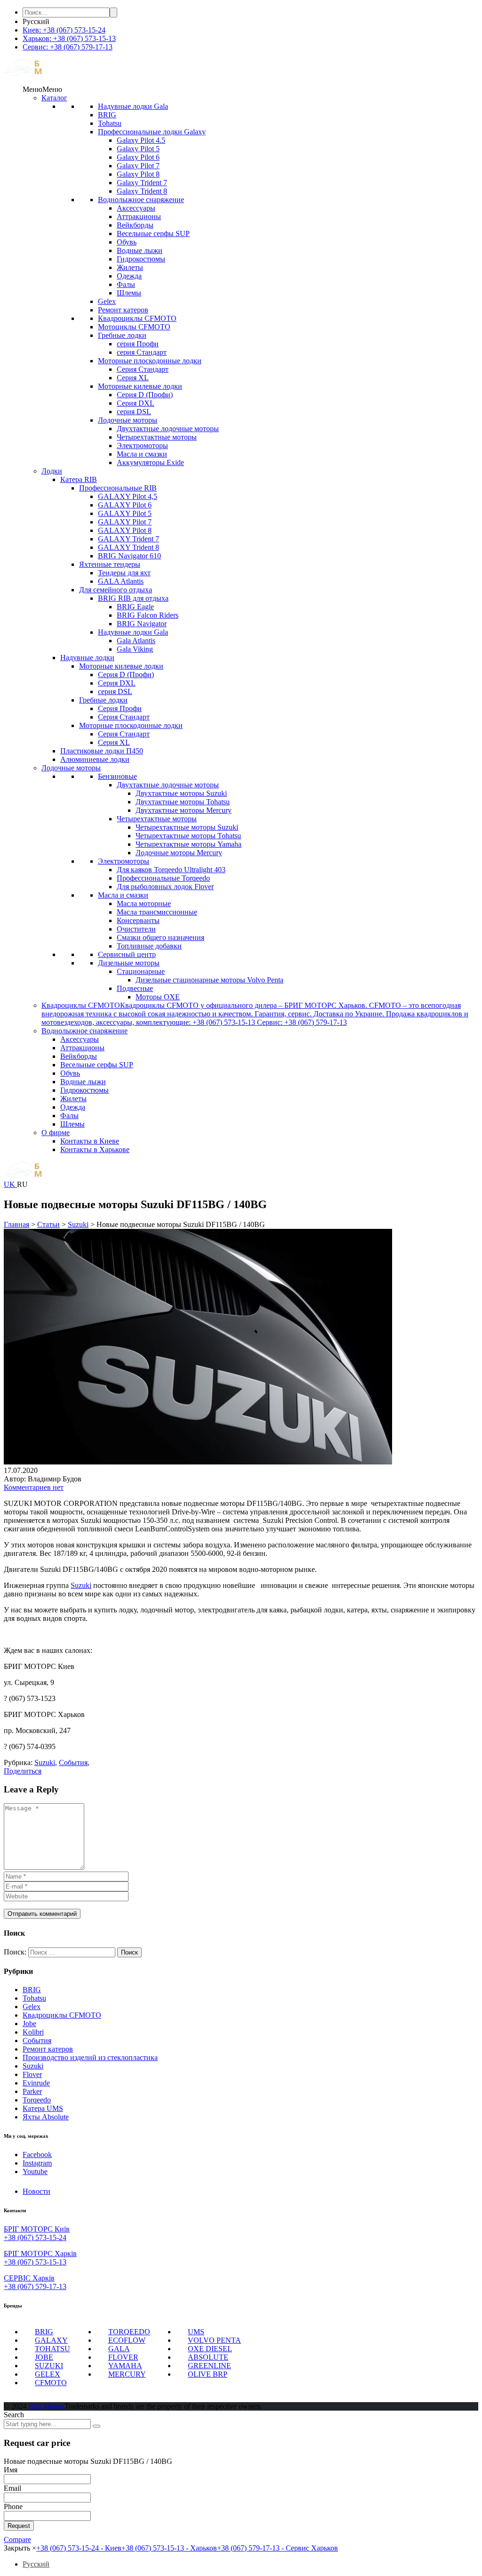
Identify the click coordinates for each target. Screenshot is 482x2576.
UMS (196, 2332)
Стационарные (141, 971)
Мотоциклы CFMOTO (134, 327)
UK (10, 1184)
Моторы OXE (158, 997)
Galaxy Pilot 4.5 (141, 140)
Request (19, 2526)
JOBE (44, 2357)
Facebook (37, 2155)
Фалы (126, 284)
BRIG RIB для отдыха (133, 598)
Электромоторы (142, 446)
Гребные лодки (122, 335)
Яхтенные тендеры (110, 564)
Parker (32, 2091)
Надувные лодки (87, 658)
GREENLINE (209, 2366)
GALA (119, 2349)
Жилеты (130, 267)
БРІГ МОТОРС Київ (37, 2229)
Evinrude (36, 2083)
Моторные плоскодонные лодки (150, 361)
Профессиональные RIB (118, 488)
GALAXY (51, 2340)
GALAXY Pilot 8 (125, 530)
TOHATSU (52, 2349)
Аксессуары (136, 208)
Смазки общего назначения (161, 937)
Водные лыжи (140, 250)
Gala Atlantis (136, 641)
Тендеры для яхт (124, 573)
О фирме (56, 1133)
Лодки (52, 471)
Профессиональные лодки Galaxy (152, 132)
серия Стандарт (142, 352)
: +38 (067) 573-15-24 (64, 30)
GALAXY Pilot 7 (125, 522)
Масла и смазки (142, 454)
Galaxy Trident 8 (142, 191)
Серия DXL (136, 403)
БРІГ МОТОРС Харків (40, 2253)
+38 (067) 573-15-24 (35, 2237)
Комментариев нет (34, 1487)
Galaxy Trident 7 (142, 183)
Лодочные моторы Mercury (179, 853)
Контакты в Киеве (90, 1141)
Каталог (54, 98)
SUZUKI (49, 2366)
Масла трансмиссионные (157, 912)
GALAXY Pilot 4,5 (128, 496)
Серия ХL (133, 378)
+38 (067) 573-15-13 (35, 2262)
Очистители (136, 929)
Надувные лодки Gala (133, 106)
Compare (17, 2539)
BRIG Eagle (135, 607)
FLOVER (123, 2357)
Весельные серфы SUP (153, 233)
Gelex (107, 301)
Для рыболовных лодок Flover (165, 887)
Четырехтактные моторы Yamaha (189, 844)
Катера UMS (43, 2108)
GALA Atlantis (121, 581)
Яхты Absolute (46, 2117)
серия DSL (134, 412)
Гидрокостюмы (141, 259)
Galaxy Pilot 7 (138, 166)
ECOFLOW (127, 2340)
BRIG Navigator (142, 624)
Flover (32, 2074)
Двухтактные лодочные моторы (168, 429)
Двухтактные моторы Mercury (184, 810)
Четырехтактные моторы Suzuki (187, 827)
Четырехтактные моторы (157, 437)
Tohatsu (110, 123)
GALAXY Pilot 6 (125, 505)
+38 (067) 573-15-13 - (169, 2548)
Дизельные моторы (129, 963)
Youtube (35, 2171)
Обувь (127, 242)
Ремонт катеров (123, 310)
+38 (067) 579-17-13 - (277, 2548)
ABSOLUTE (208, 2357)
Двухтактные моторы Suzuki (181, 793)
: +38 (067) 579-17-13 (68, 47)
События (37, 2040)
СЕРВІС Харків (29, 2278)
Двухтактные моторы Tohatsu (183, 802)
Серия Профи (120, 708)
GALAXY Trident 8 (129, 547)
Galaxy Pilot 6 (138, 157)
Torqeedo (37, 2100)
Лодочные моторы (128, 420)
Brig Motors (46, 2406)
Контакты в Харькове (95, 1149)
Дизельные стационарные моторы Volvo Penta (209, 980)
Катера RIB (79, 479)
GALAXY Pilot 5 (125, 513)
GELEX (48, 2374)
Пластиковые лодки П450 (102, 751)
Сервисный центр (127, 954)
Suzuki (81, 1585)
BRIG (107, 115)
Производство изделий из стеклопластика (90, 2057)
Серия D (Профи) (145, 395)
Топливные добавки (149, 946)
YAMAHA (125, 2366)
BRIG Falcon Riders (148, 615)
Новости (36, 2191)
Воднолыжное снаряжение (141, 200)
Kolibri (33, 2032)
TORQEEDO (129, 2332)
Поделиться (23, 1771)
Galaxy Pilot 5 (138, 149)
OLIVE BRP (208, 2374)
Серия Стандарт (143, 369)
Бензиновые (117, 776)
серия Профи (138, 344)
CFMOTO (51, 2383)
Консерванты (138, 920)
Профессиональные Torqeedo (163, 878)
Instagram (37, 2163)
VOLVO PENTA (214, 2340)
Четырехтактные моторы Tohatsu (188, 836)
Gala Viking (135, 649)
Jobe (29, 2024)
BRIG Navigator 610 (129, 556)
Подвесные (135, 988)
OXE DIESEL (210, 2349)
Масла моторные (144, 904)
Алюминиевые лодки (95, 759)
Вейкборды (135, 225)
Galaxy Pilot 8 (138, 174)
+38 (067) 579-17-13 (35, 2286)
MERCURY (127, 2374)
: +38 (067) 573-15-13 (69, 38)
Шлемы (129, 293)
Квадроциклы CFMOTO (137, 318)
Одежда (129, 276)
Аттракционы (139, 217)
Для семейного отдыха (116, 590)
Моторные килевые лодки (140, 386)
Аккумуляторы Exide (150, 462)
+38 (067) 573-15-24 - (79, 2548)
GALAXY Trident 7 (129, 539)
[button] (42, 89)
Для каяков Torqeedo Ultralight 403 (171, 870)
